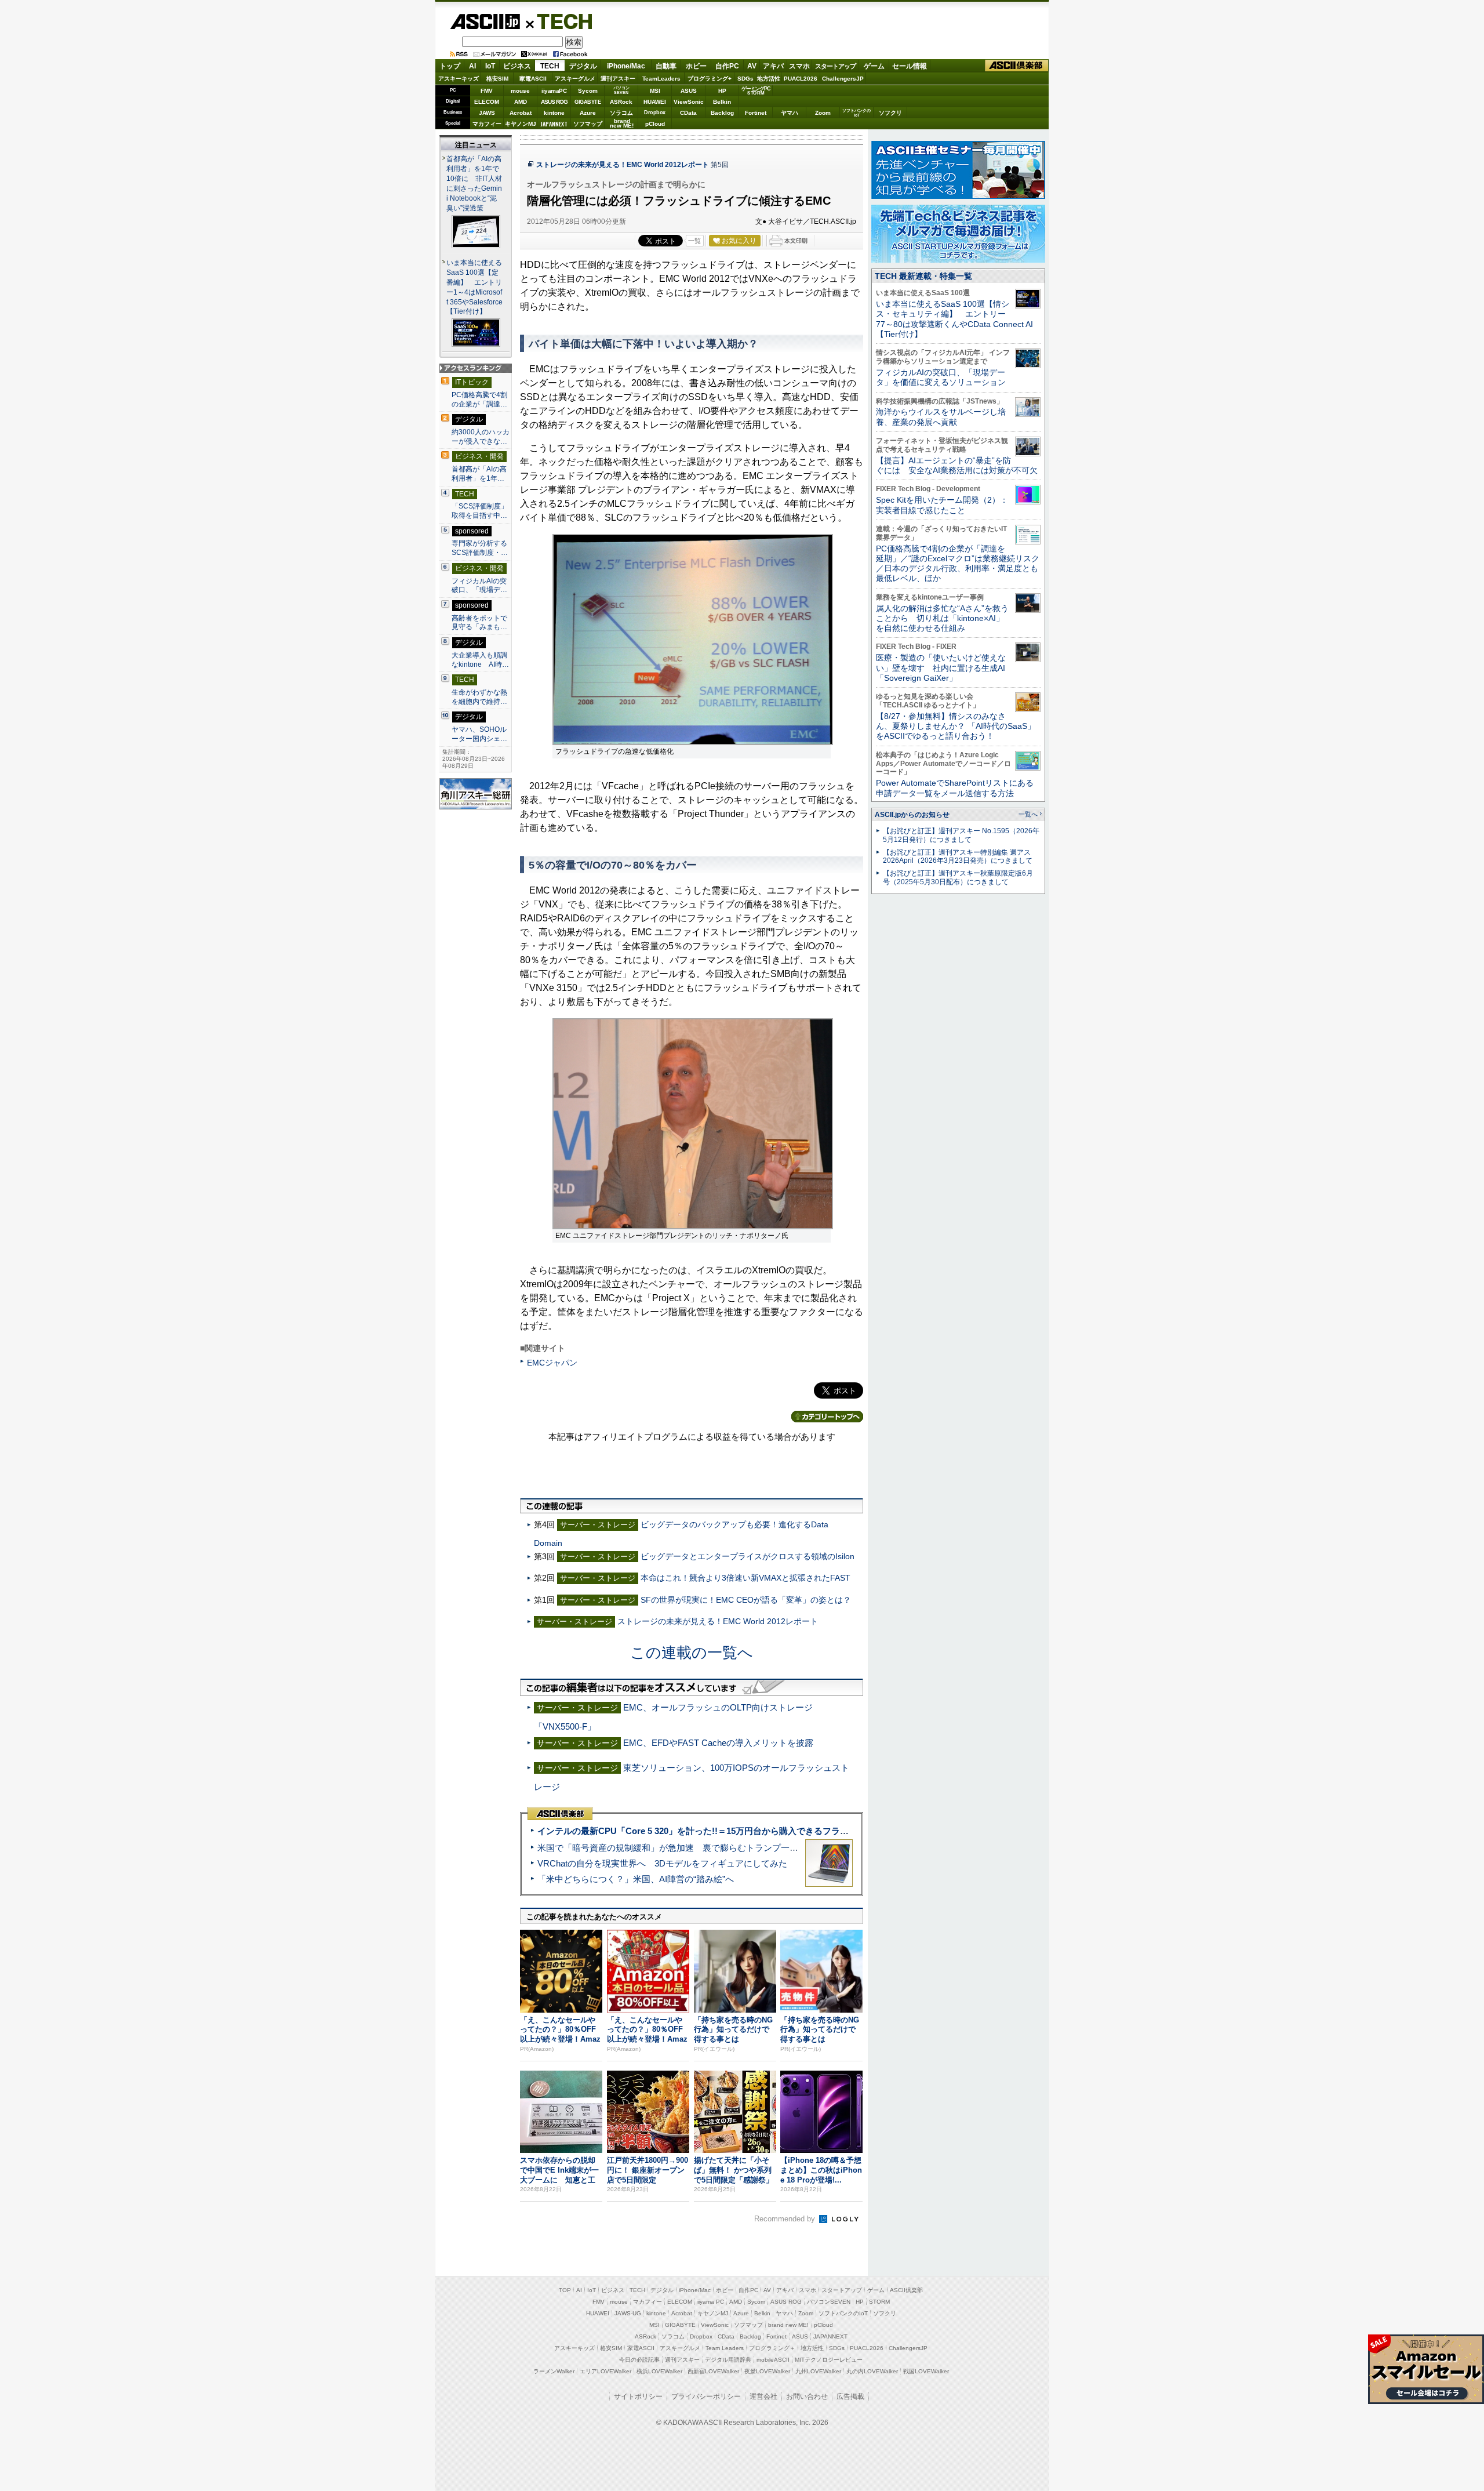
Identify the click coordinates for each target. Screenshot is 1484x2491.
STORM (879, 2302)
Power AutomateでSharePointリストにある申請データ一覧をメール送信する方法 (955, 788)
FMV (487, 91)
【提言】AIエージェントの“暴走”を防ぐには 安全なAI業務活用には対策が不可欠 (957, 465)
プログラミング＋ (772, 2348)
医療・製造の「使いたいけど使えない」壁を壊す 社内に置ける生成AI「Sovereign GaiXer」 (941, 668)
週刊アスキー (618, 79)
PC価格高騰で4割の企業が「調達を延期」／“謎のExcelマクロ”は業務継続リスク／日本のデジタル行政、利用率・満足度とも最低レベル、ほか (958, 564)
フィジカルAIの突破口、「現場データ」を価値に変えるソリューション (941, 377)
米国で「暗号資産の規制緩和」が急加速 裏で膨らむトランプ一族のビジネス (690, 1848)
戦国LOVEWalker (926, 2371)
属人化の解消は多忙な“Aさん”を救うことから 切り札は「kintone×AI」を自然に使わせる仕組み (942, 618)
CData (688, 113)
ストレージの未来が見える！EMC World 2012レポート (623, 165)
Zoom (823, 113)
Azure (588, 113)
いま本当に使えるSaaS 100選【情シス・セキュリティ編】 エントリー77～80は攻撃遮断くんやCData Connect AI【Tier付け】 (954, 319)
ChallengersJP (843, 79)
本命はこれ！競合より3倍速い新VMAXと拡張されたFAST (745, 1578)
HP (722, 91)
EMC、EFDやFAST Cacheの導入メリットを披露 (718, 1743)
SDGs (745, 79)
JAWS (487, 113)
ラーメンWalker (554, 2371)
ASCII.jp (485, 21)
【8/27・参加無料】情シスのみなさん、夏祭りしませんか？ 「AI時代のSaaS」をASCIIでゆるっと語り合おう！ (956, 726)
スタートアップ (835, 66)
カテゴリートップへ (827, 1417)
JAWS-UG (628, 2313)
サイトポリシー (638, 2396)
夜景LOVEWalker (767, 2371)
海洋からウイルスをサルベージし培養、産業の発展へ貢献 (941, 417)
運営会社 (763, 2396)
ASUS (689, 91)
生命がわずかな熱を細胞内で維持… (479, 697)
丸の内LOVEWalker (872, 2371)
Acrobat (521, 113)
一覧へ (1028, 814)
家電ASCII (533, 79)
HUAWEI (655, 102)
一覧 (694, 241)
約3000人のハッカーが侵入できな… (481, 437)
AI (472, 66)
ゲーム (874, 66)
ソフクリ (890, 113)
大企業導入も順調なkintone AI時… (480, 660)
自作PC (727, 66)
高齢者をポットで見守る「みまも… (479, 623)
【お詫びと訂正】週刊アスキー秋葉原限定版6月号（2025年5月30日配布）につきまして (958, 878)
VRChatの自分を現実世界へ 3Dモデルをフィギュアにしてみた (662, 1863)
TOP (565, 2290)
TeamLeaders (661, 79)
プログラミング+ (710, 79)
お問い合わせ (807, 2396)
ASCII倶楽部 (1017, 66)
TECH (560, 21)
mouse (520, 91)
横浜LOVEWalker (659, 2371)
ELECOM (487, 102)
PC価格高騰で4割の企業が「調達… (479, 400)
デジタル (583, 66)
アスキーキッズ (459, 79)
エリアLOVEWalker (605, 2371)
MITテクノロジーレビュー (829, 2360)
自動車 (666, 66)
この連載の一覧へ (692, 1653)
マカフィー (487, 124)
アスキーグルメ (575, 79)
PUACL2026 (801, 79)
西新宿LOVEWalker (713, 2371)
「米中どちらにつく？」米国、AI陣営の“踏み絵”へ (636, 1879)
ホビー (696, 66)
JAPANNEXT (554, 124)
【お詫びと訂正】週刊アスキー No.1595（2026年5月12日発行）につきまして (961, 835)
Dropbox (655, 112)
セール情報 (910, 66)
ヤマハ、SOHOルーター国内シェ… (479, 734)
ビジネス (517, 66)
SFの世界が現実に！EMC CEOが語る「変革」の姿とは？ (746, 1600)
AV (752, 66)
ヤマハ (790, 113)
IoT (490, 66)
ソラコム (621, 113)
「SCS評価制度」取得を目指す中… (480, 511)
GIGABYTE (588, 102)
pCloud (655, 124)
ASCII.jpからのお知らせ (912, 815)
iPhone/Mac (626, 66)
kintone (554, 113)
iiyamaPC (554, 91)
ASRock (621, 102)
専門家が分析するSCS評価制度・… (480, 548)
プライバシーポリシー (706, 2396)
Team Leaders (725, 2348)
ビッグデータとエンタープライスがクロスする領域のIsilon (748, 1556)
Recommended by (786, 2219)
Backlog (722, 113)
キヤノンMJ (521, 124)
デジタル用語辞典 (728, 2360)
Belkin (722, 102)
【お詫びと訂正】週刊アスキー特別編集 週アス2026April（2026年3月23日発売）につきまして (958, 857)
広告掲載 (850, 2396)
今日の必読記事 (639, 2360)
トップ (450, 66)
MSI (655, 91)
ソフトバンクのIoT (856, 113)
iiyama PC (711, 2302)
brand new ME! (788, 2325)
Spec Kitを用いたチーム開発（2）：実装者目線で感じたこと (942, 505)
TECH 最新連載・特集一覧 (923, 276)
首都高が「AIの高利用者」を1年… (479, 474)
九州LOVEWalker (818, 2371)
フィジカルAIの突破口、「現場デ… (479, 586)
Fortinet (756, 113)
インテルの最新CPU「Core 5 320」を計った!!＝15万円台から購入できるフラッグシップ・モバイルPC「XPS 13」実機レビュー (788, 1831)
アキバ (773, 66)
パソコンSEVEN (621, 90)
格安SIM (497, 79)
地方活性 (769, 79)
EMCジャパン (552, 1363)
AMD (521, 102)
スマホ (799, 66)
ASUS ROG (554, 102)
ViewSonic (689, 102)
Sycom (588, 91)
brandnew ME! (622, 124)
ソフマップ (588, 124)
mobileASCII (773, 2360)
